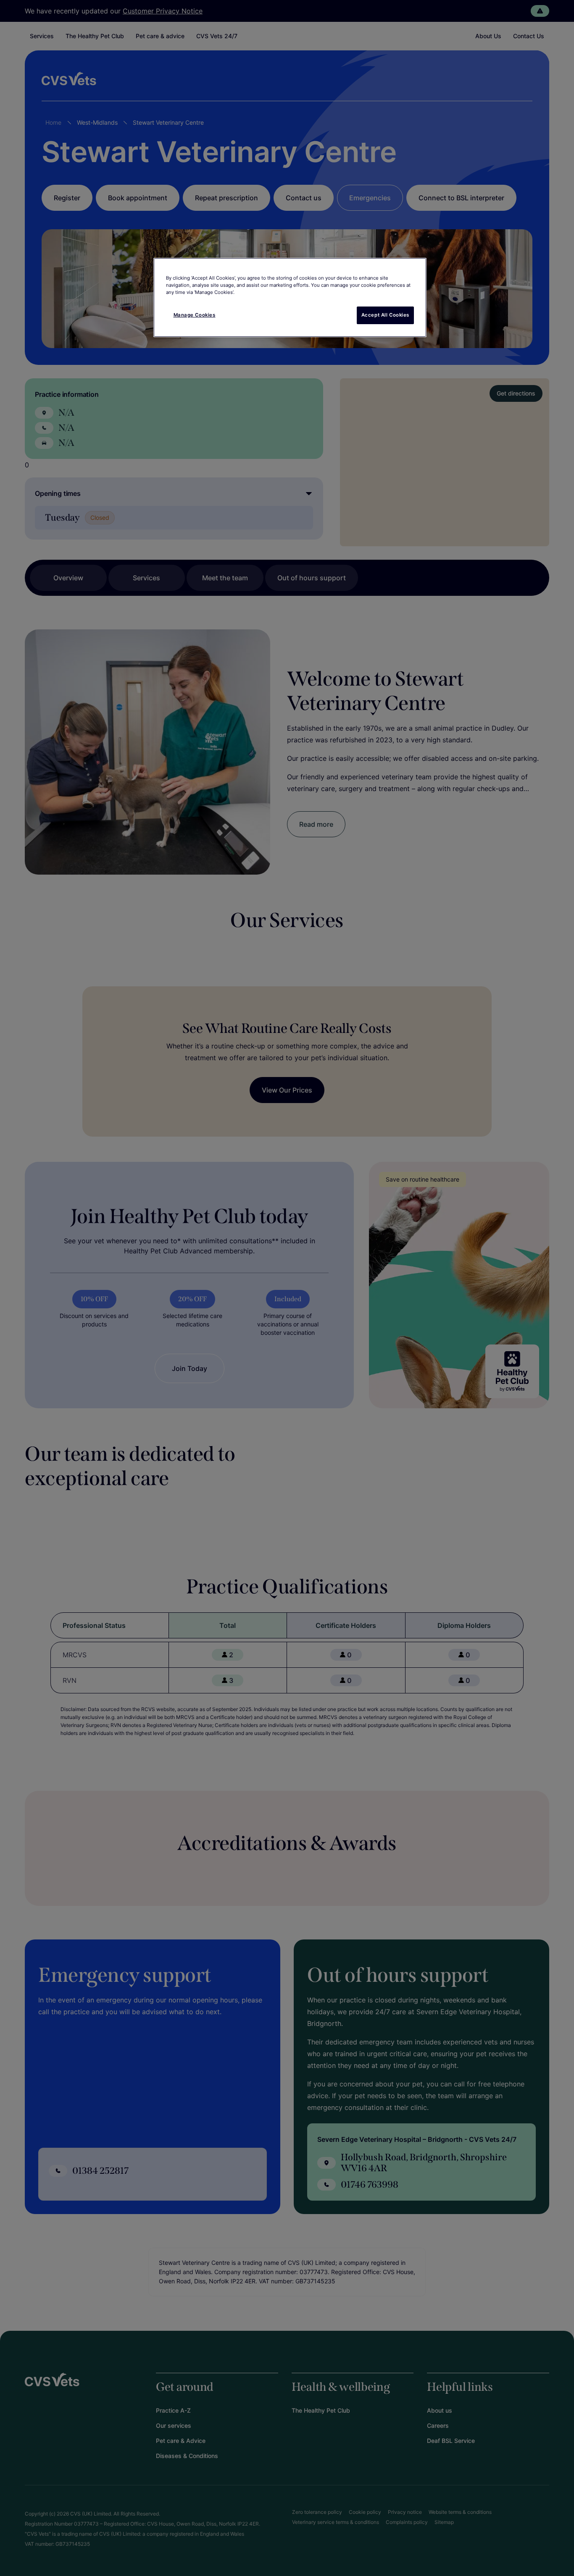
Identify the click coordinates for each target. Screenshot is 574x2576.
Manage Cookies (195, 315)
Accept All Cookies (385, 315)
